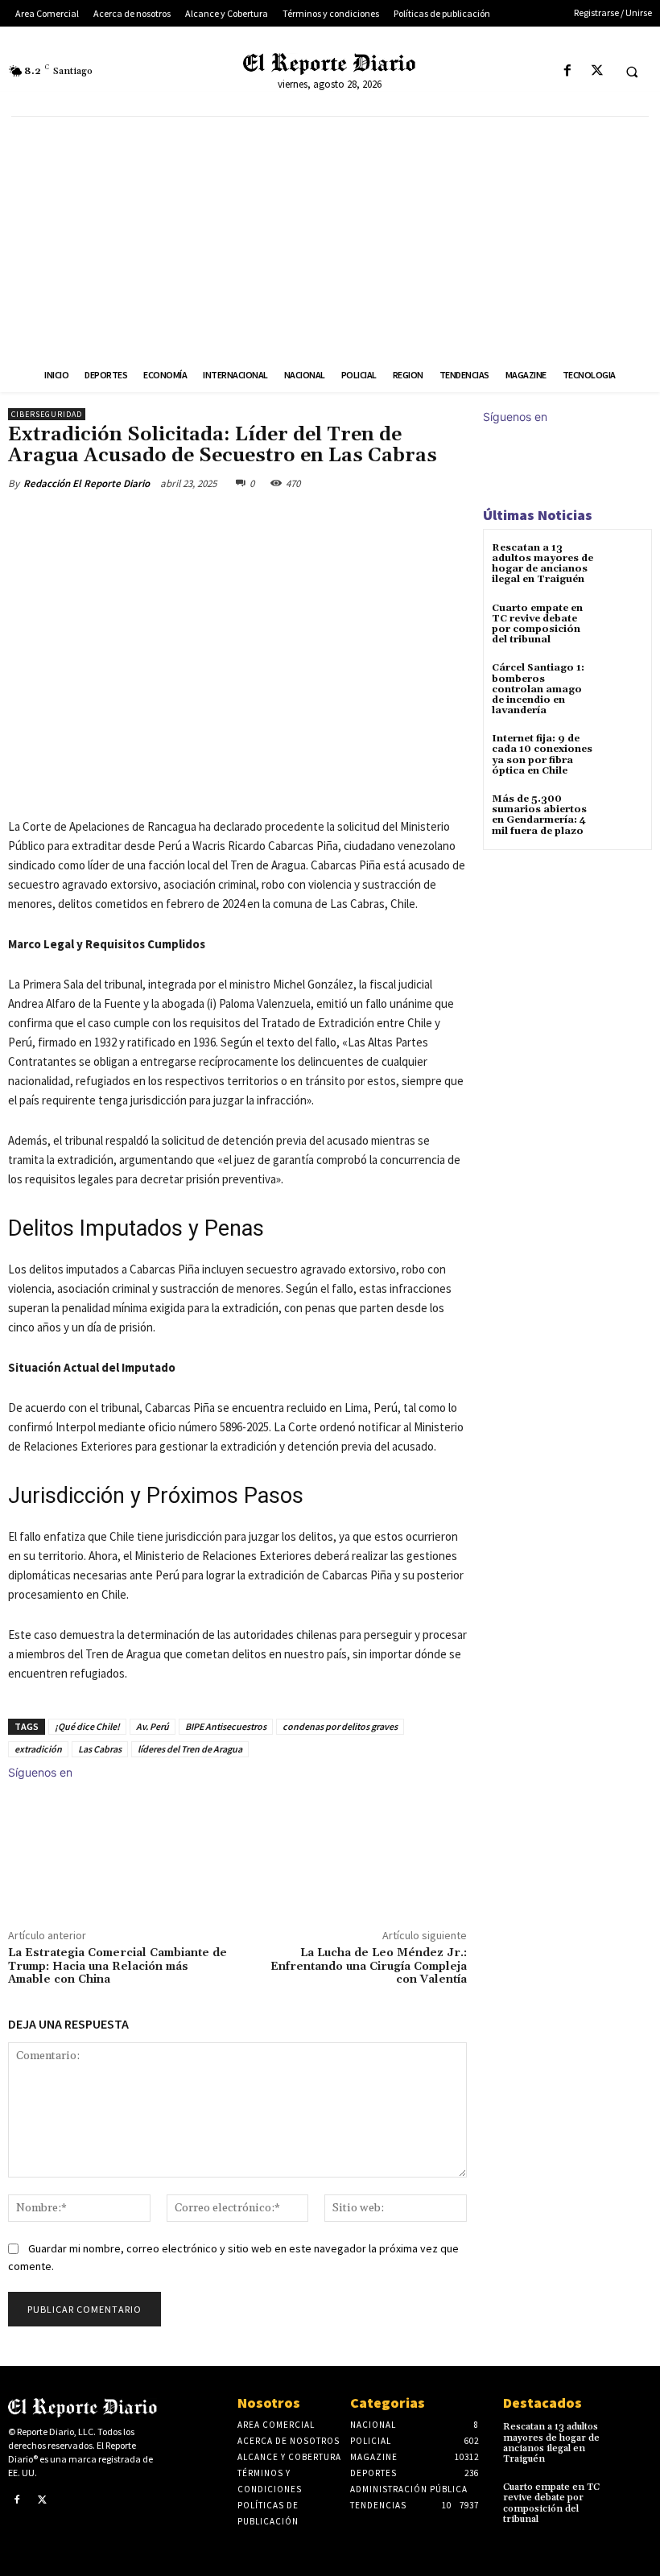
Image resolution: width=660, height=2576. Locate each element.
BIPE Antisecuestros (226, 1726)
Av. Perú (153, 1726)
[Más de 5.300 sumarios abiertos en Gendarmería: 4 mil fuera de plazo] (623, 813)
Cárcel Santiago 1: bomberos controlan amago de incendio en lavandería (538, 689)
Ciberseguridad (47, 414)
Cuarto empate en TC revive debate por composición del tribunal (537, 624)
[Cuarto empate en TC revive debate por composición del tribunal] (623, 623)
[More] (273, 521)
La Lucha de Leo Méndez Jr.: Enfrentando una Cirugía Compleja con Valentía (369, 1967)
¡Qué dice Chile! (87, 1726)
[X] (597, 71)
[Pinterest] (198, 521)
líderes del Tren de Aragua (190, 1749)
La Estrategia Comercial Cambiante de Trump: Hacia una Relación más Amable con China (118, 1967)
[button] (632, 72)
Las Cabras (100, 1749)
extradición (38, 1749)
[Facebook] (567, 71)
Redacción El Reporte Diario (87, 483)
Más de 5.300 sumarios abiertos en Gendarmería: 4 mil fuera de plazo (539, 815)
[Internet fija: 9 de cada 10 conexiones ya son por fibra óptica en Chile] (623, 753)
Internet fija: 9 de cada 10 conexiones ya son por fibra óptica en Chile (542, 755)
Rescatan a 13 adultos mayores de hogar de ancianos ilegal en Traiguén (542, 564)
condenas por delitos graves (340, 1726)
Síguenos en (40, 1772)
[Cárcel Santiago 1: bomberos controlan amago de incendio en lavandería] (623, 682)
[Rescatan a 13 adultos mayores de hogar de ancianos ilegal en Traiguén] (623, 562)
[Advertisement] (330, 237)
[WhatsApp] (235, 521)
